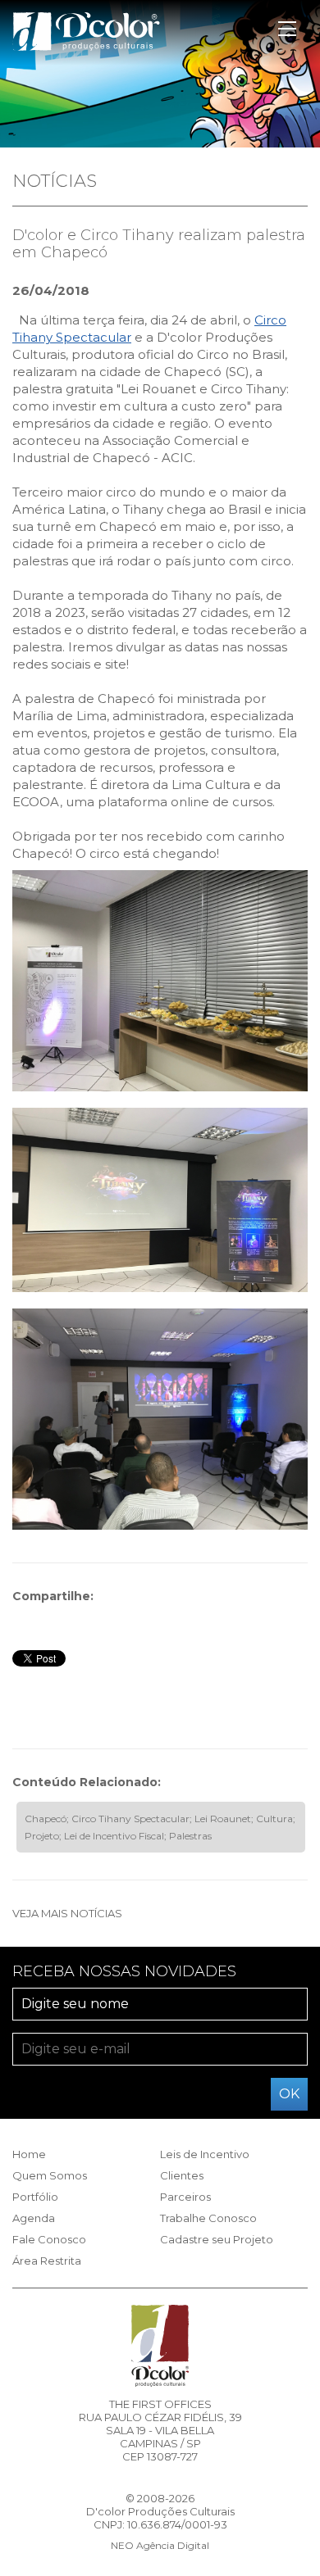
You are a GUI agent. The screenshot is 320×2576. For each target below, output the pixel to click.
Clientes (182, 2175)
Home (29, 2154)
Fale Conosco (49, 2239)
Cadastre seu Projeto (217, 2239)
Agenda (34, 2218)
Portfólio (35, 2197)
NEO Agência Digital (160, 2545)
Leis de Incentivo (205, 2154)
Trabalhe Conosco (208, 2218)
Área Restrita (47, 2261)
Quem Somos (50, 2175)
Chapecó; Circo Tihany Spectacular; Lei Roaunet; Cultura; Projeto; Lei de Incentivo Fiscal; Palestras (160, 1827)
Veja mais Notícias (67, 1913)
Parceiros (185, 2197)
